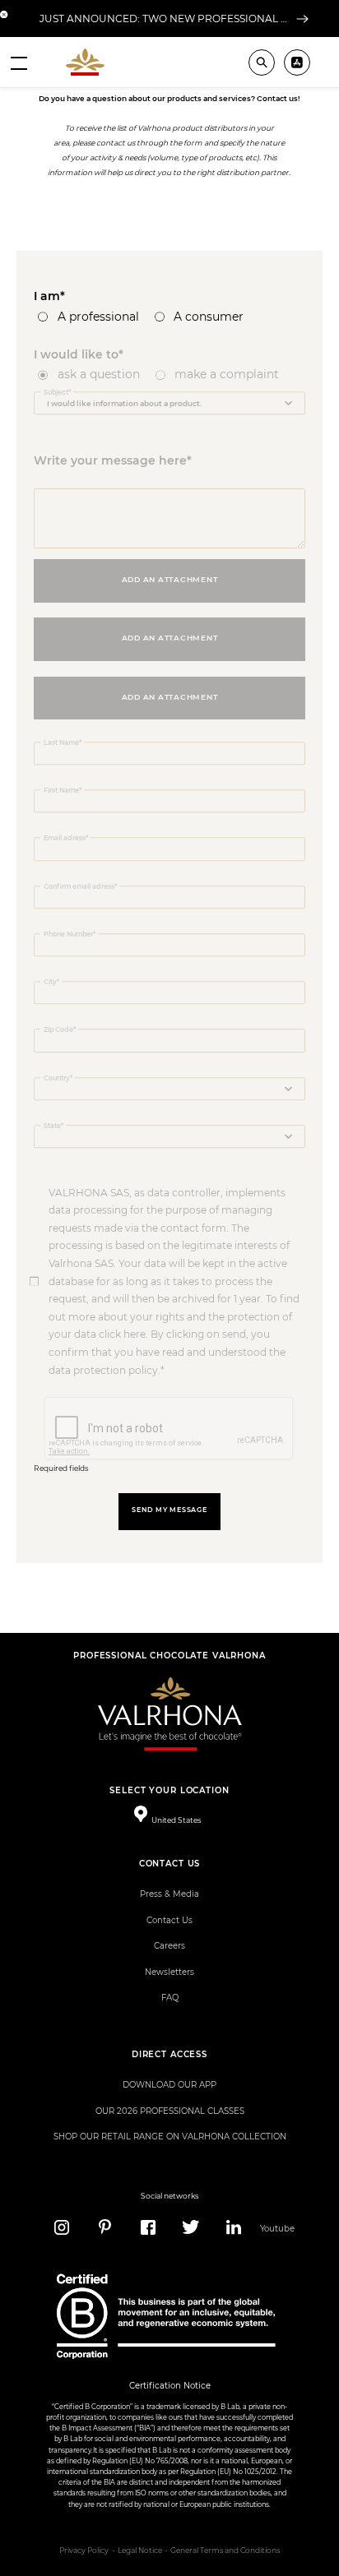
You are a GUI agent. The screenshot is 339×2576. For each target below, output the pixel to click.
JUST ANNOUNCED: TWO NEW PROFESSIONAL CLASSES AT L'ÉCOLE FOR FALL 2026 (165, 18)
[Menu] (19, 62)
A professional (98, 317)
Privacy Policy (84, 2551)
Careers (169, 1946)
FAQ (170, 1998)
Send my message (169, 1510)
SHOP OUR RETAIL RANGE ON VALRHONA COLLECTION (170, 2137)
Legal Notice (140, 2551)
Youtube (276, 2229)
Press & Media (169, 1894)
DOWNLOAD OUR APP (169, 2085)
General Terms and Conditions (225, 2551)
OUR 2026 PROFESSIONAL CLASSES (170, 2111)
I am (47, 296)
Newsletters (169, 1972)
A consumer (209, 317)
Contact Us (169, 1920)
